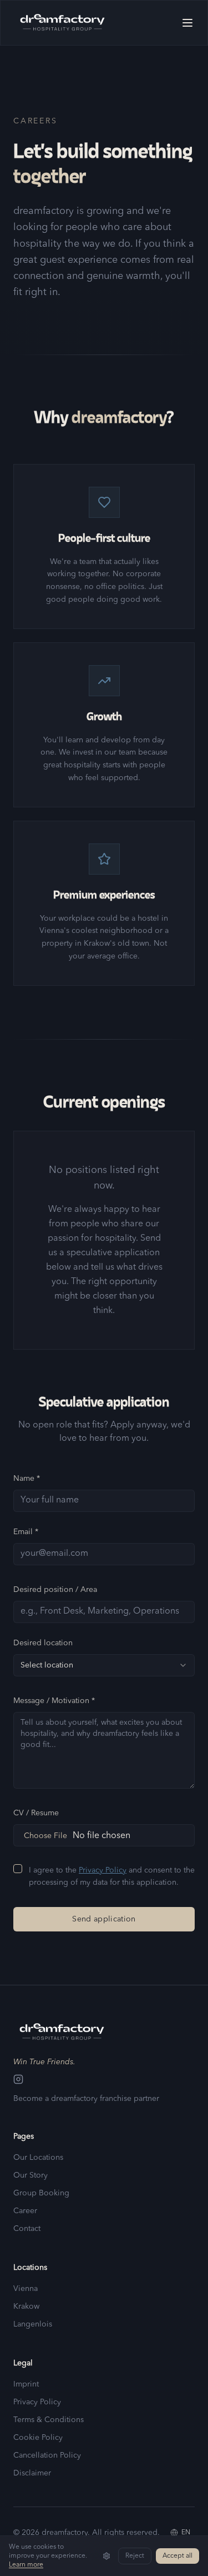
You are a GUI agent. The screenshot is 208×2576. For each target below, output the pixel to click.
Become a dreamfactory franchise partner (86, 2099)
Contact (27, 2229)
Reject (135, 2556)
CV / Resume (36, 1813)
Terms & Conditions (49, 2420)
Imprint (26, 2384)
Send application (104, 1919)
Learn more (26, 2565)
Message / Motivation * (54, 1701)
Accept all (177, 2556)
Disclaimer (32, 2473)
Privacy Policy (103, 1870)
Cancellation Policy (47, 2455)
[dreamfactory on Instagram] (104, 2079)
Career (25, 2211)
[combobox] (104, 1665)
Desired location (43, 1643)
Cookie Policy (38, 2438)
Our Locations (38, 2158)
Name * (27, 1479)
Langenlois (33, 2324)
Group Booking (41, 2193)
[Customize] (106, 2556)
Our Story (31, 2175)
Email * (26, 1532)
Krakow (26, 2307)
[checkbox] (18, 1869)
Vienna (26, 2289)
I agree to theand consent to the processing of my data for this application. (112, 1877)
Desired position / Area (55, 1590)
